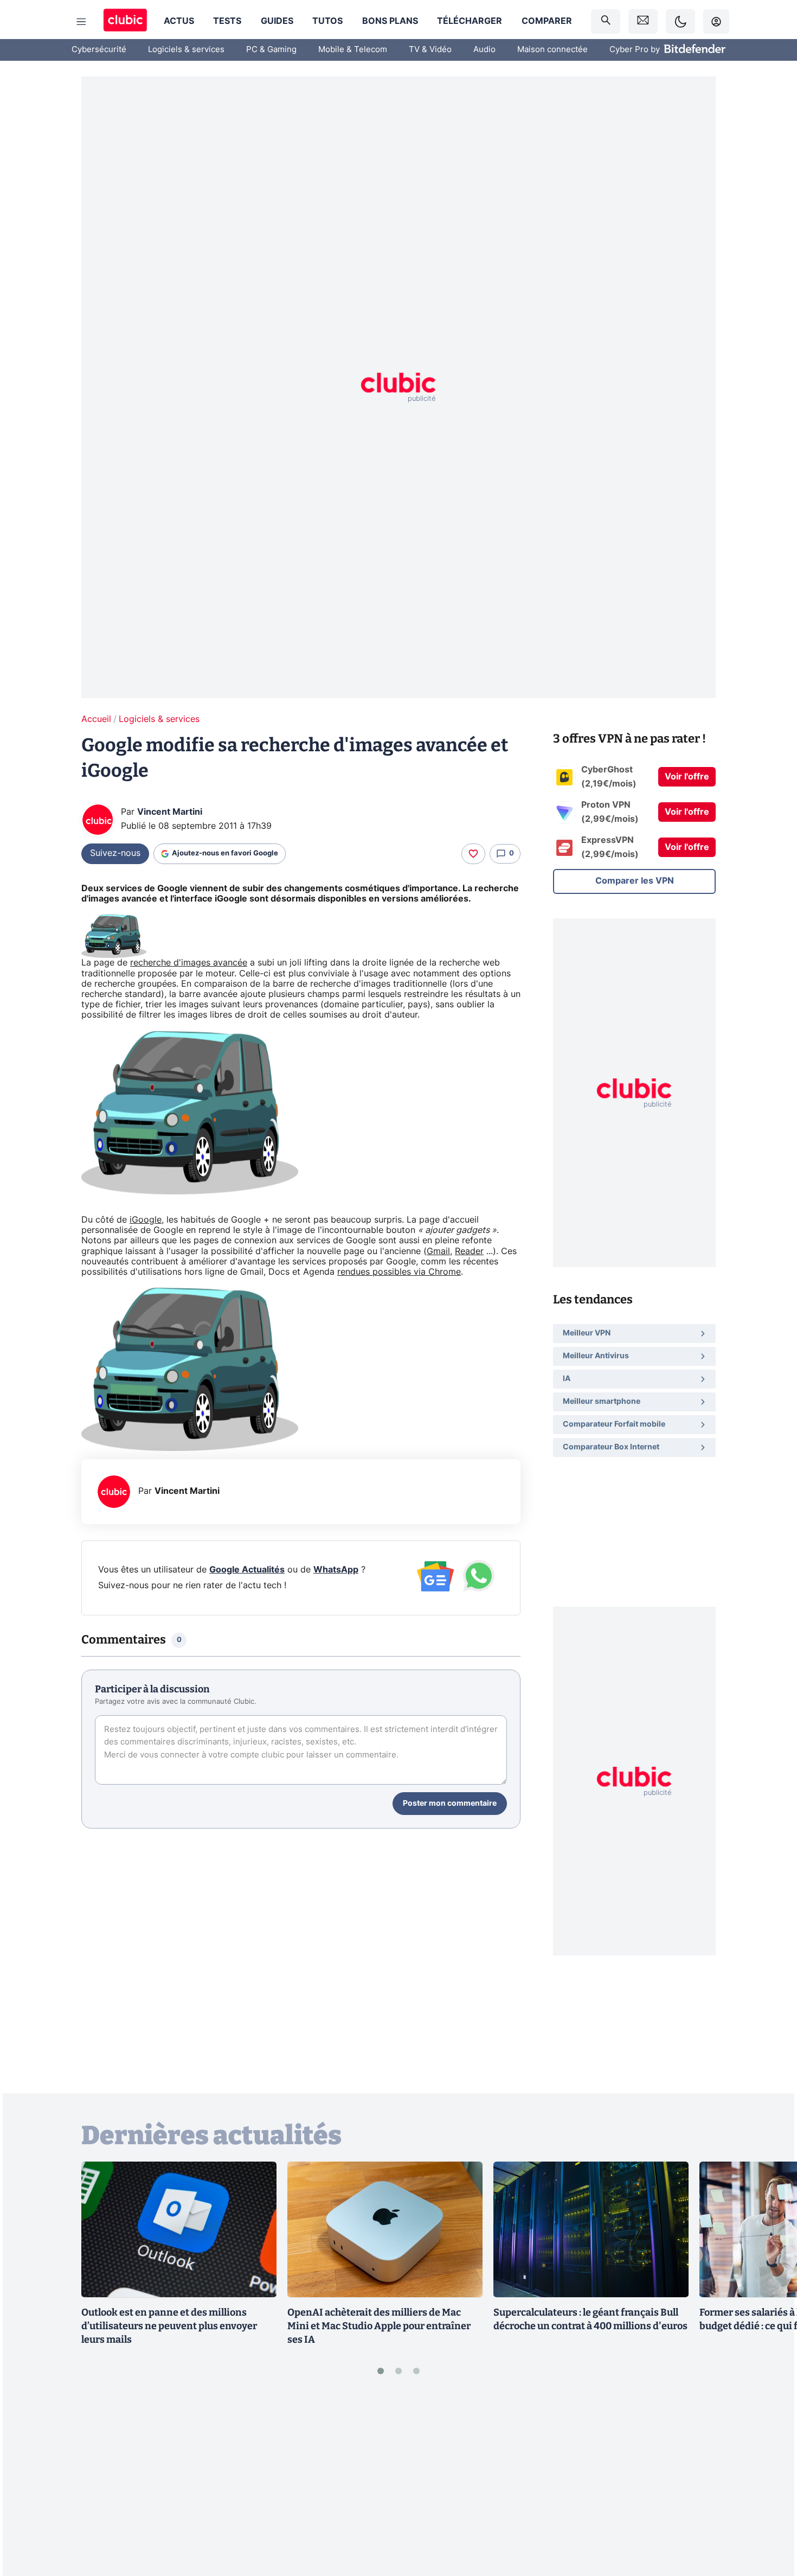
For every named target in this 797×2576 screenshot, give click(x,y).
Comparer (547, 21)
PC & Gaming (271, 50)
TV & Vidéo (430, 50)
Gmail (438, 1251)
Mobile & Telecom (353, 50)
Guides (277, 21)
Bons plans (390, 21)
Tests (227, 21)
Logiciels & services (186, 50)
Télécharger (470, 21)
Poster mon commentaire (450, 1804)
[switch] (680, 21)
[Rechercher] (606, 21)
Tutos (327, 21)
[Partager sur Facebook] (770, 2483)
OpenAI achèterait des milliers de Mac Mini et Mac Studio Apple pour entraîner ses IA (379, 2326)
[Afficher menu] (81, 22)
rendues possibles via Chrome (399, 1272)
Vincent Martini (170, 812)
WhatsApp (336, 1570)
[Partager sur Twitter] (770, 2519)
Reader (469, 1251)
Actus (179, 21)
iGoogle (146, 1220)
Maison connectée (552, 50)
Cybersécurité (99, 50)
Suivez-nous (115, 853)
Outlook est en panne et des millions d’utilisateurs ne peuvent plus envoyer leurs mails (169, 2326)
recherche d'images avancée (189, 963)
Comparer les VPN (635, 881)
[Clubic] (125, 21)
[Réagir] (473, 854)
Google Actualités (247, 1570)
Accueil (96, 719)
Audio (484, 50)
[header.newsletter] (643, 21)
